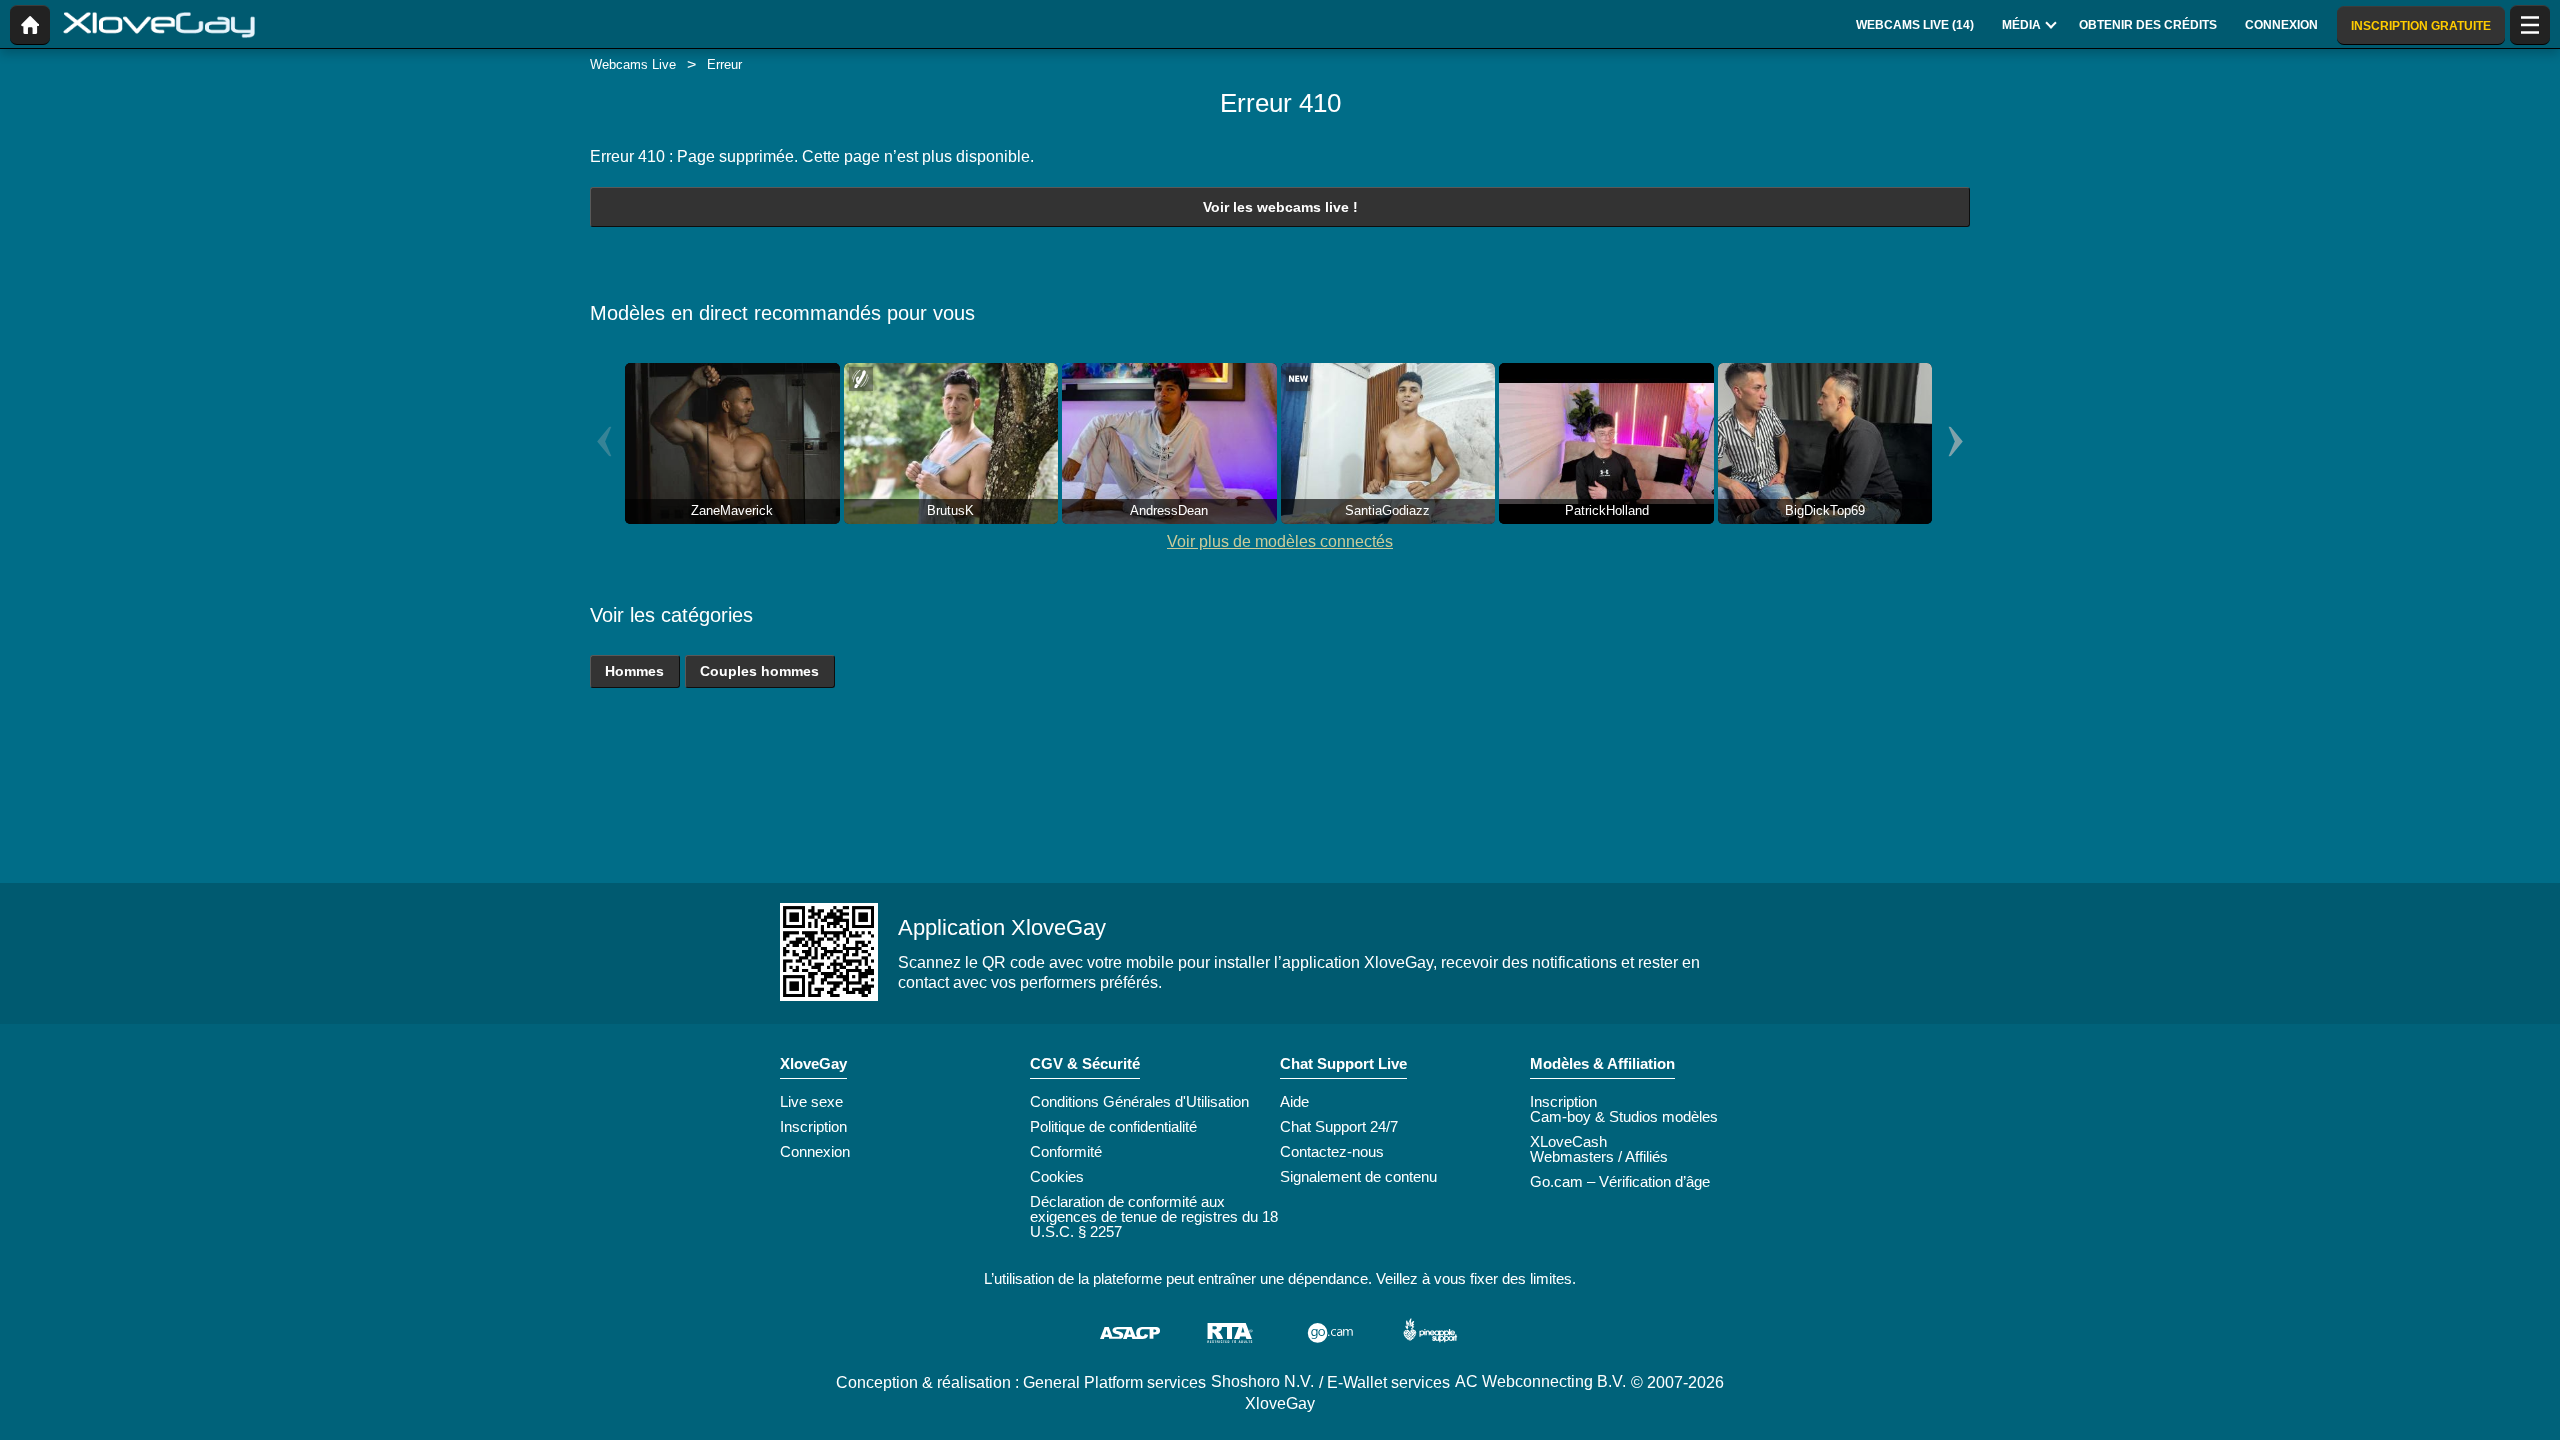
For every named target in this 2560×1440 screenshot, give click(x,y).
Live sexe (811, 1101)
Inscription (813, 1126)
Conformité (1066, 1151)
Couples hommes (759, 671)
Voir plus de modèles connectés (1280, 541)
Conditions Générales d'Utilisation (1139, 1101)
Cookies (1057, 1176)
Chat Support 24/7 (1339, 1126)
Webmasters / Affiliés (1599, 1156)
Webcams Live (633, 64)
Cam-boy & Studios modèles (1624, 1116)
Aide (1294, 1101)
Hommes (634, 671)
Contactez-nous (1332, 1151)
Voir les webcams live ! (1280, 207)
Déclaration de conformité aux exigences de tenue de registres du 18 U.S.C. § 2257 (1154, 1216)
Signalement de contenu (1358, 1176)
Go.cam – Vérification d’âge (1620, 1181)
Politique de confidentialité (1113, 1126)
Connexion (815, 1151)
